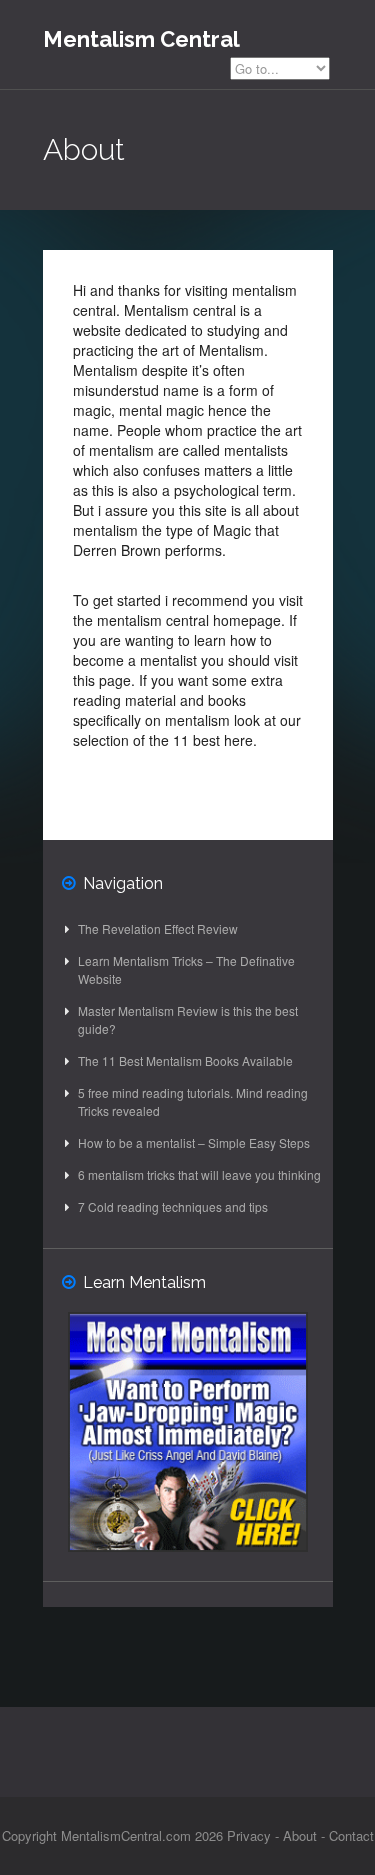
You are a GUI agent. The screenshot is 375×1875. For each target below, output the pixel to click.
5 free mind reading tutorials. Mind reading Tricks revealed (193, 1101)
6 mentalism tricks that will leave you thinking (199, 1174)
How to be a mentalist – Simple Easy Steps (194, 1142)
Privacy (249, 1835)
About (300, 1835)
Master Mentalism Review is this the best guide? (188, 1019)
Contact (351, 1835)
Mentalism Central (141, 39)
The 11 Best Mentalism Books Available (185, 1060)
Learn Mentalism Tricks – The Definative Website (186, 969)
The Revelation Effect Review (158, 928)
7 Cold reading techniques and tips (173, 1206)
